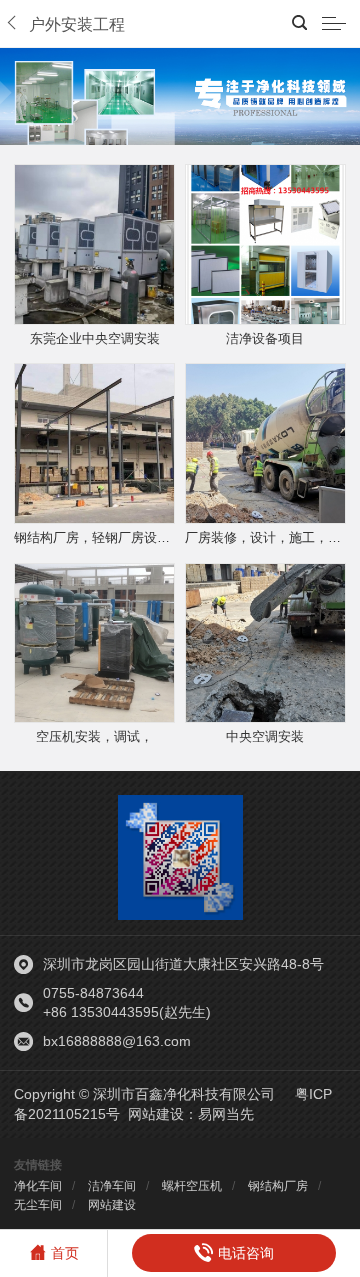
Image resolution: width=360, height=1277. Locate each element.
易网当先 (226, 1114)
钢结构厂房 (278, 1186)
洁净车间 (112, 1186)
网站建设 (156, 1114)
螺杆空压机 (192, 1186)
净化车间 (38, 1186)
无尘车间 (38, 1205)
